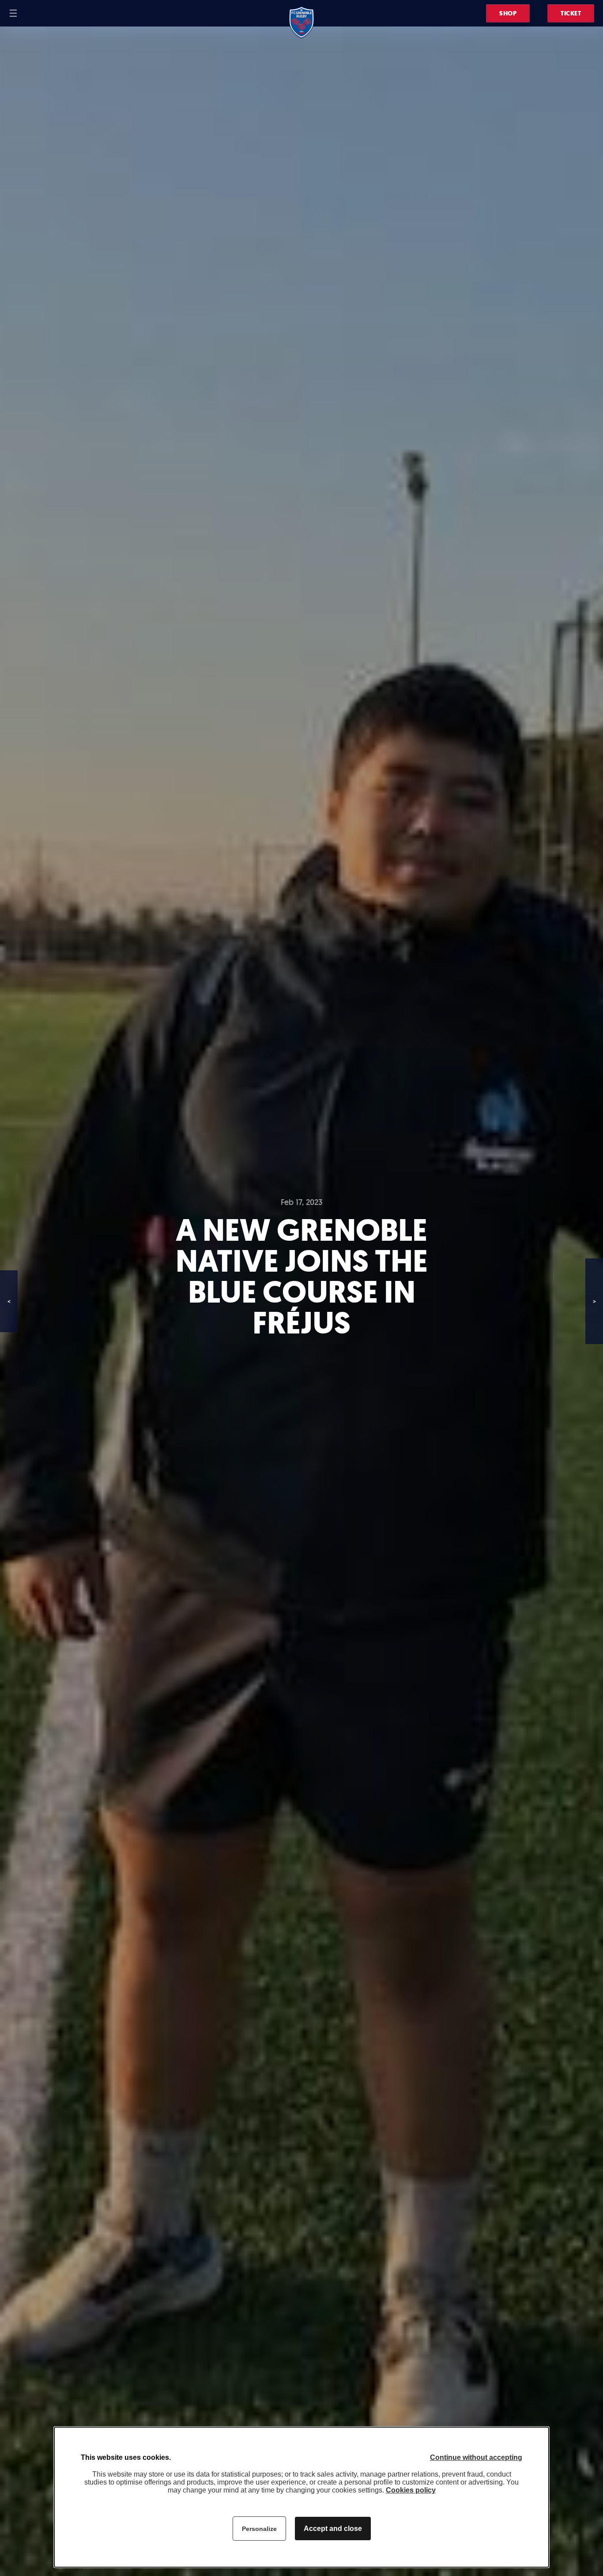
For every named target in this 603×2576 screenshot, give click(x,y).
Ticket (571, 13)
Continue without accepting (476, 2457)
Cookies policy (411, 2490)
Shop (508, 13)
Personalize (259, 2529)
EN (41, 13)
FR (30, 13)
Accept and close (333, 2529)
